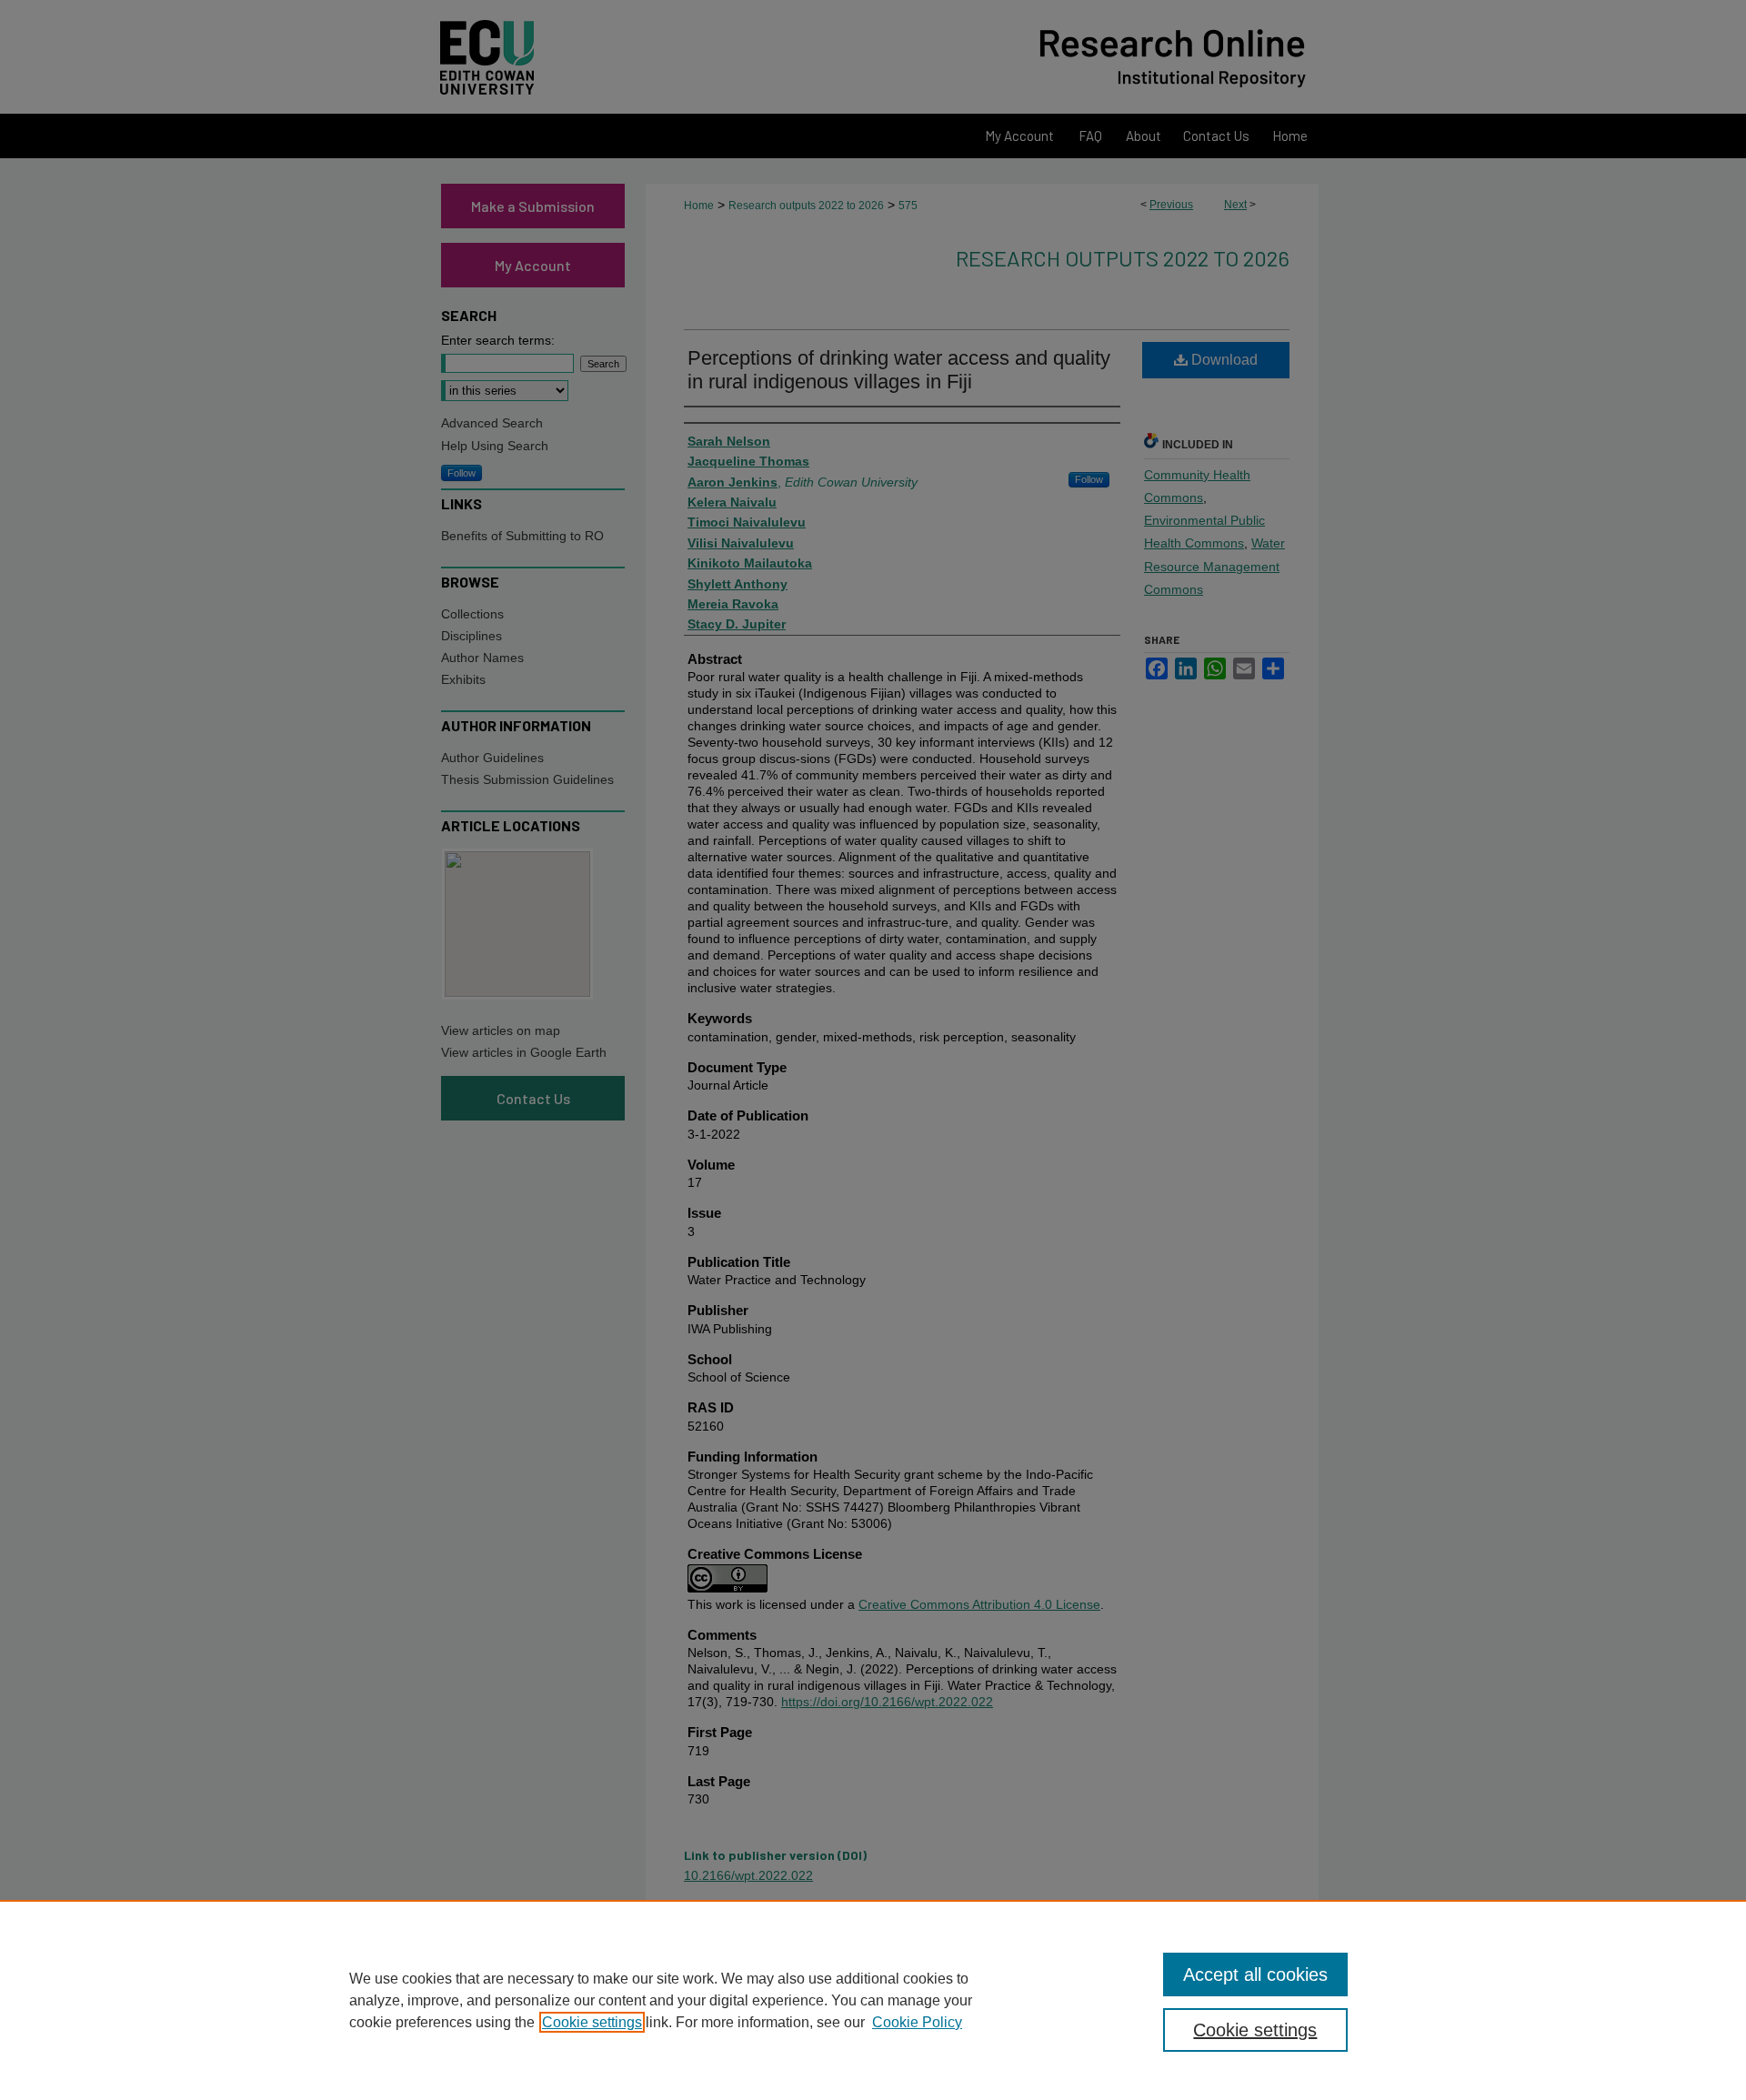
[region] (873, 2000)
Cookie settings (592, 2022)
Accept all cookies (1255, 1974)
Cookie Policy (917, 2022)
